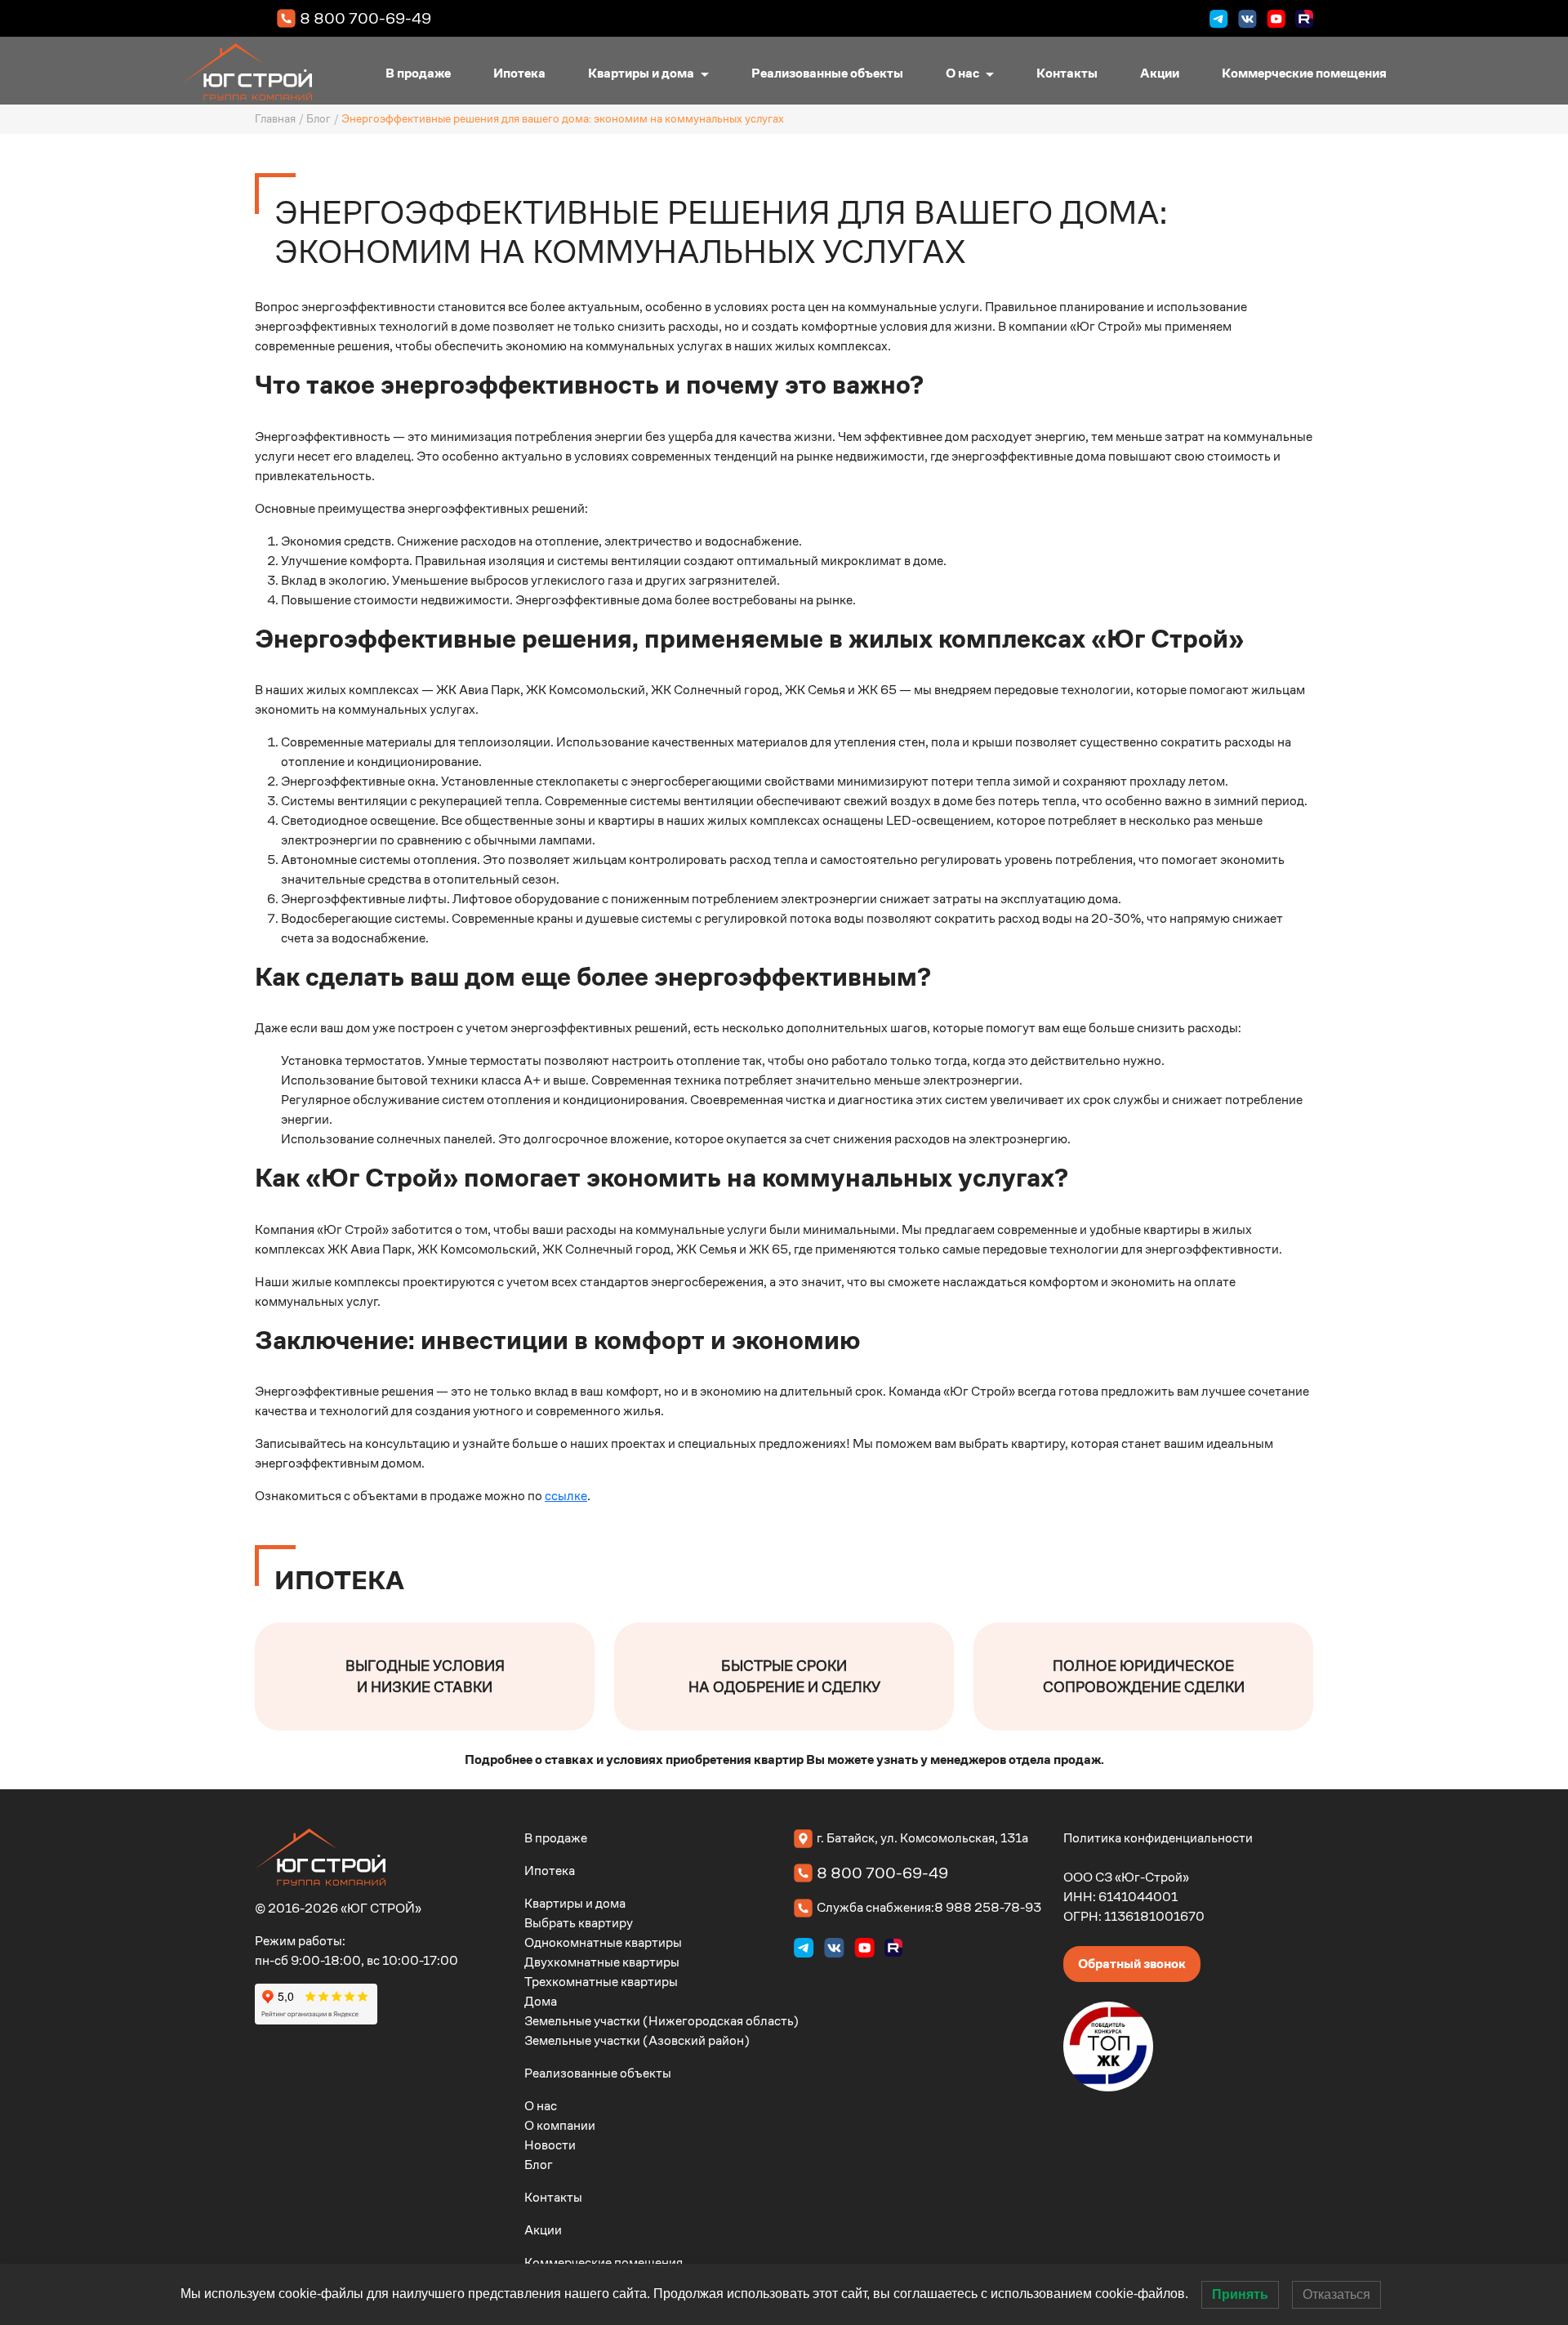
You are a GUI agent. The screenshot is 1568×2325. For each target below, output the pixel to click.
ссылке (566, 1496)
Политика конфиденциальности (1158, 1838)
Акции (1160, 73)
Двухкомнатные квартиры (602, 1962)
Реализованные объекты (827, 73)
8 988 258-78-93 (988, 1907)
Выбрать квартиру (579, 1923)
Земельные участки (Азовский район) (637, 2040)
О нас (962, 73)
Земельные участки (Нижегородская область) (661, 2021)
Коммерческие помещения (1304, 73)
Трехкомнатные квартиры (601, 1982)
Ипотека (519, 73)
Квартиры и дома (641, 73)
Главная (275, 119)
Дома (541, 2001)
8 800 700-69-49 (365, 18)
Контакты (1067, 73)
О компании (560, 2125)
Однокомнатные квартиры (603, 1942)
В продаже (418, 73)
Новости (550, 2145)
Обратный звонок (1132, 1964)
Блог (318, 119)
